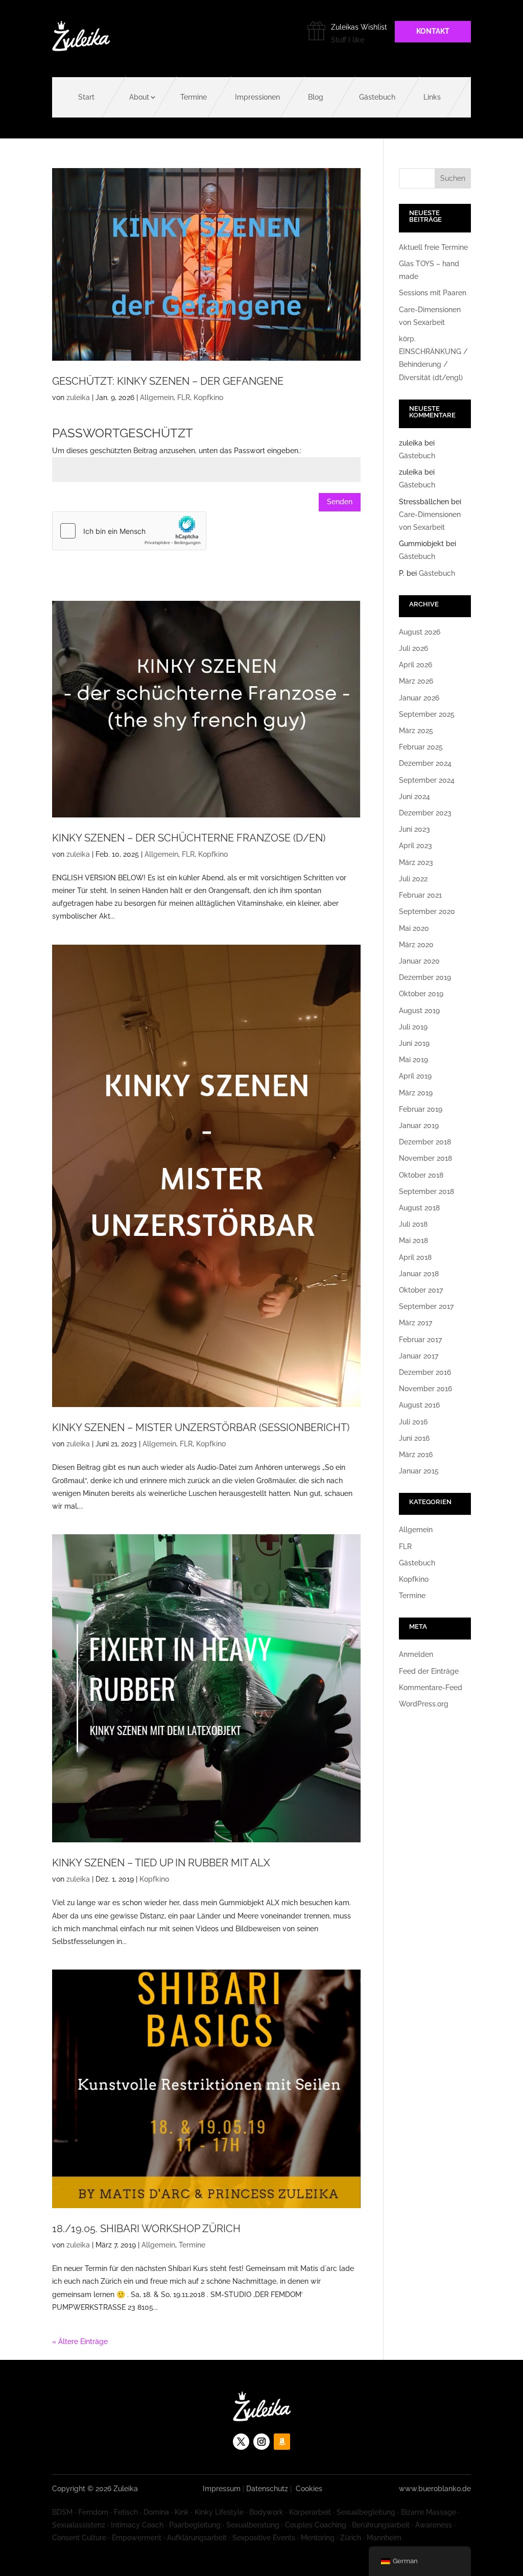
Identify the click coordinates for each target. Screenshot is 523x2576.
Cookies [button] (309, 2489)
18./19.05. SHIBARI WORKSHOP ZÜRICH (146, 2229)
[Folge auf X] (241, 2442)
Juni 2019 (414, 1043)
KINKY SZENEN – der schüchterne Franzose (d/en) (189, 838)
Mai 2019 (413, 1060)
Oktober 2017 (421, 1290)
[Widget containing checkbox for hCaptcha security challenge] (129, 531)
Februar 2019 (421, 1109)
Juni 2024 (414, 797)
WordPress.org (424, 1704)
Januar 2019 (419, 1126)
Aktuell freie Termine (433, 247)
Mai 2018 (413, 1240)
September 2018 (426, 1191)
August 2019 (419, 1011)
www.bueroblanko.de (435, 2489)
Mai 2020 (414, 928)
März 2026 (416, 681)
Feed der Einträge (429, 1671)
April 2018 (415, 1257)
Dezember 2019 (425, 977)
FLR (184, 397)
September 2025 (427, 714)
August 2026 (420, 632)
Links (432, 97)
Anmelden (416, 1654)
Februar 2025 (421, 747)
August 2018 (419, 1208)
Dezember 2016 (425, 1372)
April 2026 (415, 665)
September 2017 (426, 1306)
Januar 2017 (419, 1356)
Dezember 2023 (425, 813)
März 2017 (415, 1323)
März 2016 (416, 1455)
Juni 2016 (414, 1438)
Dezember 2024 (425, 763)
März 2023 (416, 862)
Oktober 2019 (421, 994)
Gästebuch (377, 97)
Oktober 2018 (421, 1175)
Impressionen (257, 97)
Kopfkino (208, 397)
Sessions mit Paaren (433, 293)
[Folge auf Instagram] (261, 2442)
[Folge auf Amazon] (282, 2442)
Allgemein (157, 397)
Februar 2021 (420, 895)
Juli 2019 (413, 1027)
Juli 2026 (413, 648)
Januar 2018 (419, 1274)
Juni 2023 (414, 829)
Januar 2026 (419, 698)
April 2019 (415, 1076)
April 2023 (415, 846)
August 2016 (419, 1405)
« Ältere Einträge (80, 2341)
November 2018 (425, 1158)
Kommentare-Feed (431, 1688)
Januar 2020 (419, 961)
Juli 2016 (413, 1422)
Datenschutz (267, 2489)
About (139, 97)
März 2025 (416, 731)
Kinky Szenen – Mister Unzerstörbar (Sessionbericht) (201, 1427)
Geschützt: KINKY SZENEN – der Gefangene (168, 381)
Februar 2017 (420, 1340)
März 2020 (416, 945)
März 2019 (416, 1093)
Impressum (222, 2489)
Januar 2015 (419, 1471)
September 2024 (427, 780)
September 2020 (427, 911)
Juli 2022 (413, 879)
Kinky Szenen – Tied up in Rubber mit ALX (161, 1863)
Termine (194, 97)
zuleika (78, 397)
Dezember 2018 (425, 1142)
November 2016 (425, 1389)
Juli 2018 (413, 1224)
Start (86, 97)
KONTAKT (433, 31)
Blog (316, 97)
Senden (340, 502)
